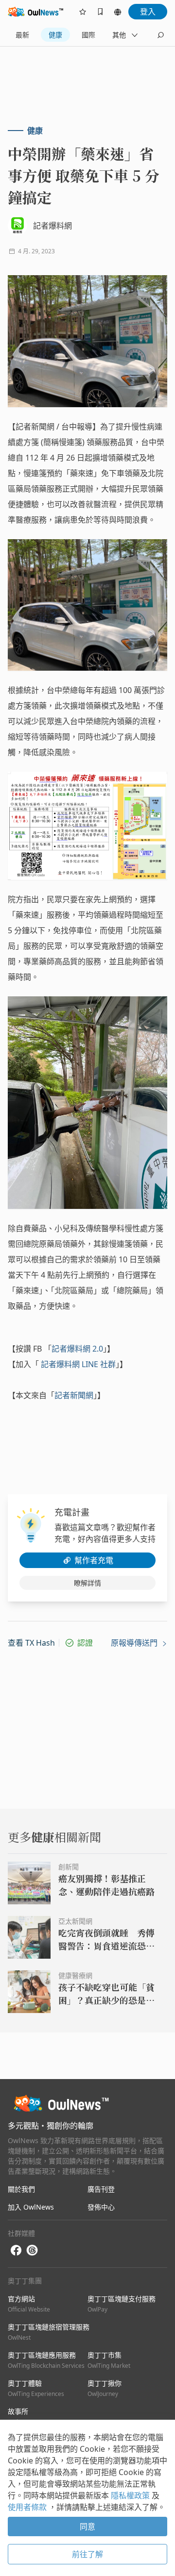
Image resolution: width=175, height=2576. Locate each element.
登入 (148, 12)
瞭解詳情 (87, 1583)
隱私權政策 (131, 2495)
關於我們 (21, 2189)
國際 (88, 35)
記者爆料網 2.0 (77, 1349)
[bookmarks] (100, 12)
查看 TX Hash (31, 1643)
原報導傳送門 (135, 1643)
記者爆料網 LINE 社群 (78, 1364)
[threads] (32, 2250)
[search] (160, 35)
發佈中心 (101, 2207)
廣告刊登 (101, 2189)
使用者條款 (28, 2507)
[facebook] (16, 2251)
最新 (22, 35)
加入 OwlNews (31, 2207)
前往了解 (87, 2554)
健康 (55, 35)
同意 (87, 2526)
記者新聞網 (74, 1395)
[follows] (83, 12)
